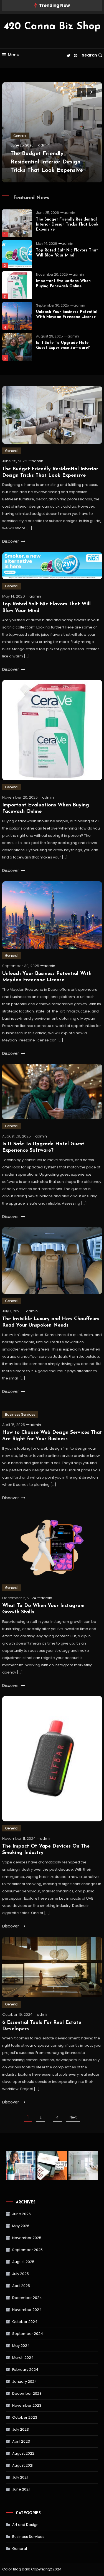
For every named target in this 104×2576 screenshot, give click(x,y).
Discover (11, 541)
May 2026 (21, 2226)
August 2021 (23, 2465)
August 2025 (23, 2262)
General (20, 136)
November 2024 (27, 2310)
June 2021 (21, 2489)
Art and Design (25, 2525)
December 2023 (27, 2393)
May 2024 (21, 2346)
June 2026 (21, 2214)
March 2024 (23, 2358)
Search (89, 55)
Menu (14, 55)
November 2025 (27, 2238)
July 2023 (21, 2429)
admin (44, 145)
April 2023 (21, 2441)
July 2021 (20, 2477)
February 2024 (25, 2370)
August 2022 (23, 2453)
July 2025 (21, 2274)
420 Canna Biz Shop (52, 27)
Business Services (20, 1414)
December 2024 (27, 2298)
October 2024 (25, 2322)
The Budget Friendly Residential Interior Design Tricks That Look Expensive (47, 162)
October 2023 (25, 2417)
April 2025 (21, 2286)
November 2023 (27, 2405)
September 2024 (28, 2334)
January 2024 (25, 2381)
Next (73, 2117)
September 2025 (27, 2250)
